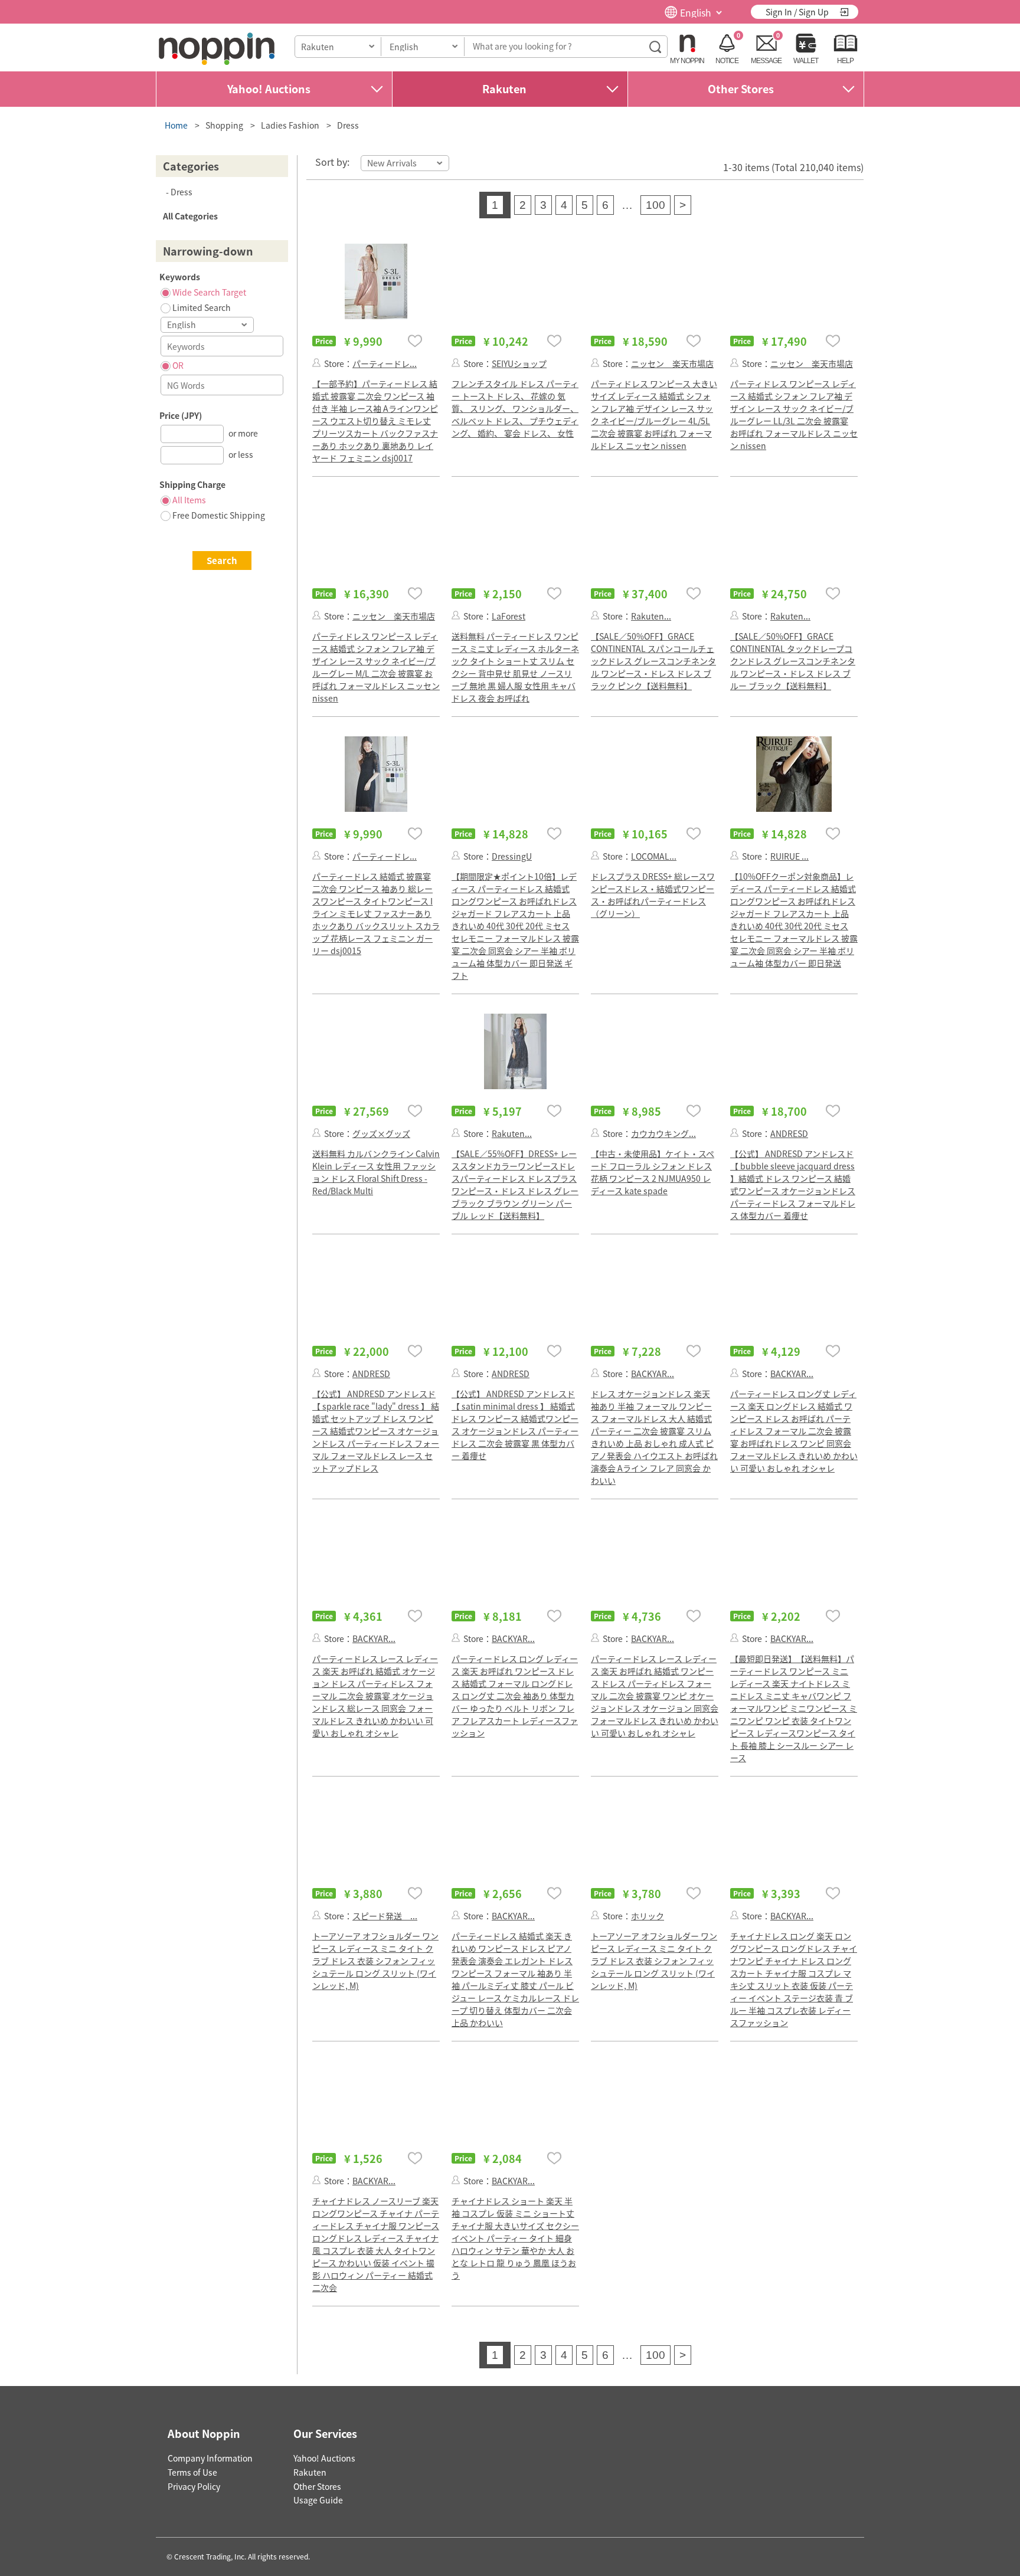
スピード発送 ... (385, 1916)
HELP (845, 61)
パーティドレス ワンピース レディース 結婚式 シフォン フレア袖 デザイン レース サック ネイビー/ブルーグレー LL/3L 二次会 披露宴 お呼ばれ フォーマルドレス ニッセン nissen (794, 414)
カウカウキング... (663, 1133)
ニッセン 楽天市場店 (672, 363)
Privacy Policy (194, 2486)
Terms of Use (192, 2472)
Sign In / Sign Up (797, 12)
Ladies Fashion (290, 125)
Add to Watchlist (415, 341)
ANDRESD (789, 1133)
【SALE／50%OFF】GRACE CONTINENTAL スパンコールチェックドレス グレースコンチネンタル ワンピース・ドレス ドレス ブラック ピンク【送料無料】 (653, 661)
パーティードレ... (385, 363)
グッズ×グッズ (381, 1133)
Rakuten (504, 89)
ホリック (648, 1916)
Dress (348, 125)
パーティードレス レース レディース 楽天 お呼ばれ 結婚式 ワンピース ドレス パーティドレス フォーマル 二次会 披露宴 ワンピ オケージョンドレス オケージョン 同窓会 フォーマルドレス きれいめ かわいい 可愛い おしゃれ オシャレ (655, 1696)
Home (176, 125)
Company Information (210, 2458)
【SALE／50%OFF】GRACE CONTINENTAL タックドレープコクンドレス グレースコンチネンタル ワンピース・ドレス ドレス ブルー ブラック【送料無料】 (793, 661)
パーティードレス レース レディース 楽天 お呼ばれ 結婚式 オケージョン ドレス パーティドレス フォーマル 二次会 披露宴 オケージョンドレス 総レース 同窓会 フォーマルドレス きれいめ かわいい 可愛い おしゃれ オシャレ (375, 1696)
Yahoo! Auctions (269, 89)
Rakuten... (651, 616)
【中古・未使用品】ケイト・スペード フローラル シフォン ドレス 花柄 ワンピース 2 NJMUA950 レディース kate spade (653, 1172)
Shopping (224, 125)
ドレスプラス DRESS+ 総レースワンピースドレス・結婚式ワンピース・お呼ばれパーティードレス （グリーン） (653, 895)
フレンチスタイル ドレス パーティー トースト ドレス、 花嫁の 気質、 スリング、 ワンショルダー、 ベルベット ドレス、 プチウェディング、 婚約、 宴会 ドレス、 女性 (515, 408)
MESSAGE (766, 61)
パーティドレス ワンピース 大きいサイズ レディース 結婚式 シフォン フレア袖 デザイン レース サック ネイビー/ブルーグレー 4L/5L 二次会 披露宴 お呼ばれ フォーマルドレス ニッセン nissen (654, 414)
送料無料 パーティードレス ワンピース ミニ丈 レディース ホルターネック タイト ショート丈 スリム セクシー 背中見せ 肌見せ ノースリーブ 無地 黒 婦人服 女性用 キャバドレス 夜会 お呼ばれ (515, 667)
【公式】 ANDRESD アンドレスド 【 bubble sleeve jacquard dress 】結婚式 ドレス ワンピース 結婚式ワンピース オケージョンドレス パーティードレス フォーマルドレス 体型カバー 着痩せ (793, 1184)
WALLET (806, 61)
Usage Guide (318, 2500)
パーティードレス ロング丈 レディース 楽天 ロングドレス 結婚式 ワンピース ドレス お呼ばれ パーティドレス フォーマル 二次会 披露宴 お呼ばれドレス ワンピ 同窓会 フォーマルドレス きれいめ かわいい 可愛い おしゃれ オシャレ (794, 1431)
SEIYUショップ (519, 363)
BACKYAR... (653, 1374)
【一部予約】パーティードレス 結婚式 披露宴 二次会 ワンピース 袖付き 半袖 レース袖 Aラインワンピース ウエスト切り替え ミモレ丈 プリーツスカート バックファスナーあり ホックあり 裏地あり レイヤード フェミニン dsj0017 (375, 421)
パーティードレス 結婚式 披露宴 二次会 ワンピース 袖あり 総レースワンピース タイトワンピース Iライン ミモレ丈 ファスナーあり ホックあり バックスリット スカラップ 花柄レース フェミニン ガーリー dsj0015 (376, 913)
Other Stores (741, 89)
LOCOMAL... (654, 856)
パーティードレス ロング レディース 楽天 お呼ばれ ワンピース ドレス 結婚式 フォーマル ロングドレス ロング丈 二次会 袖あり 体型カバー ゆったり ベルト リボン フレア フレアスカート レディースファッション (515, 1696)
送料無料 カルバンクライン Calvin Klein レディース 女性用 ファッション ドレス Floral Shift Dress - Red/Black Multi (376, 1172)
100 (656, 205)
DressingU (512, 856)
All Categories (190, 216)
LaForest (509, 616)
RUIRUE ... (789, 856)
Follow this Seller (317, 363)
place (217, 49)
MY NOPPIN (687, 61)
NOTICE (727, 61)
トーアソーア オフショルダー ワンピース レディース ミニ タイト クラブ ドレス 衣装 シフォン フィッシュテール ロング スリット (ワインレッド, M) (375, 1961)
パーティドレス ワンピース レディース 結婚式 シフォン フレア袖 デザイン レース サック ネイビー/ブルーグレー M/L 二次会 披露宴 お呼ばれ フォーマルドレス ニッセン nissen (376, 667)
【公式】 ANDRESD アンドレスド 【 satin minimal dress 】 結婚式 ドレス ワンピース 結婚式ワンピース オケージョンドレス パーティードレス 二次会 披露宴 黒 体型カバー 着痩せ (515, 1425)
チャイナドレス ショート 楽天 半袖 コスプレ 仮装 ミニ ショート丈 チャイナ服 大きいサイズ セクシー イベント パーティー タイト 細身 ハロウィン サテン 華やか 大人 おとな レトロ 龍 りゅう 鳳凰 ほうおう (515, 2238)
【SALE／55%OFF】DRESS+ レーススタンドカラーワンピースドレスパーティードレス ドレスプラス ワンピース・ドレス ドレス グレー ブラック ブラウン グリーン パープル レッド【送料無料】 (515, 1184)
